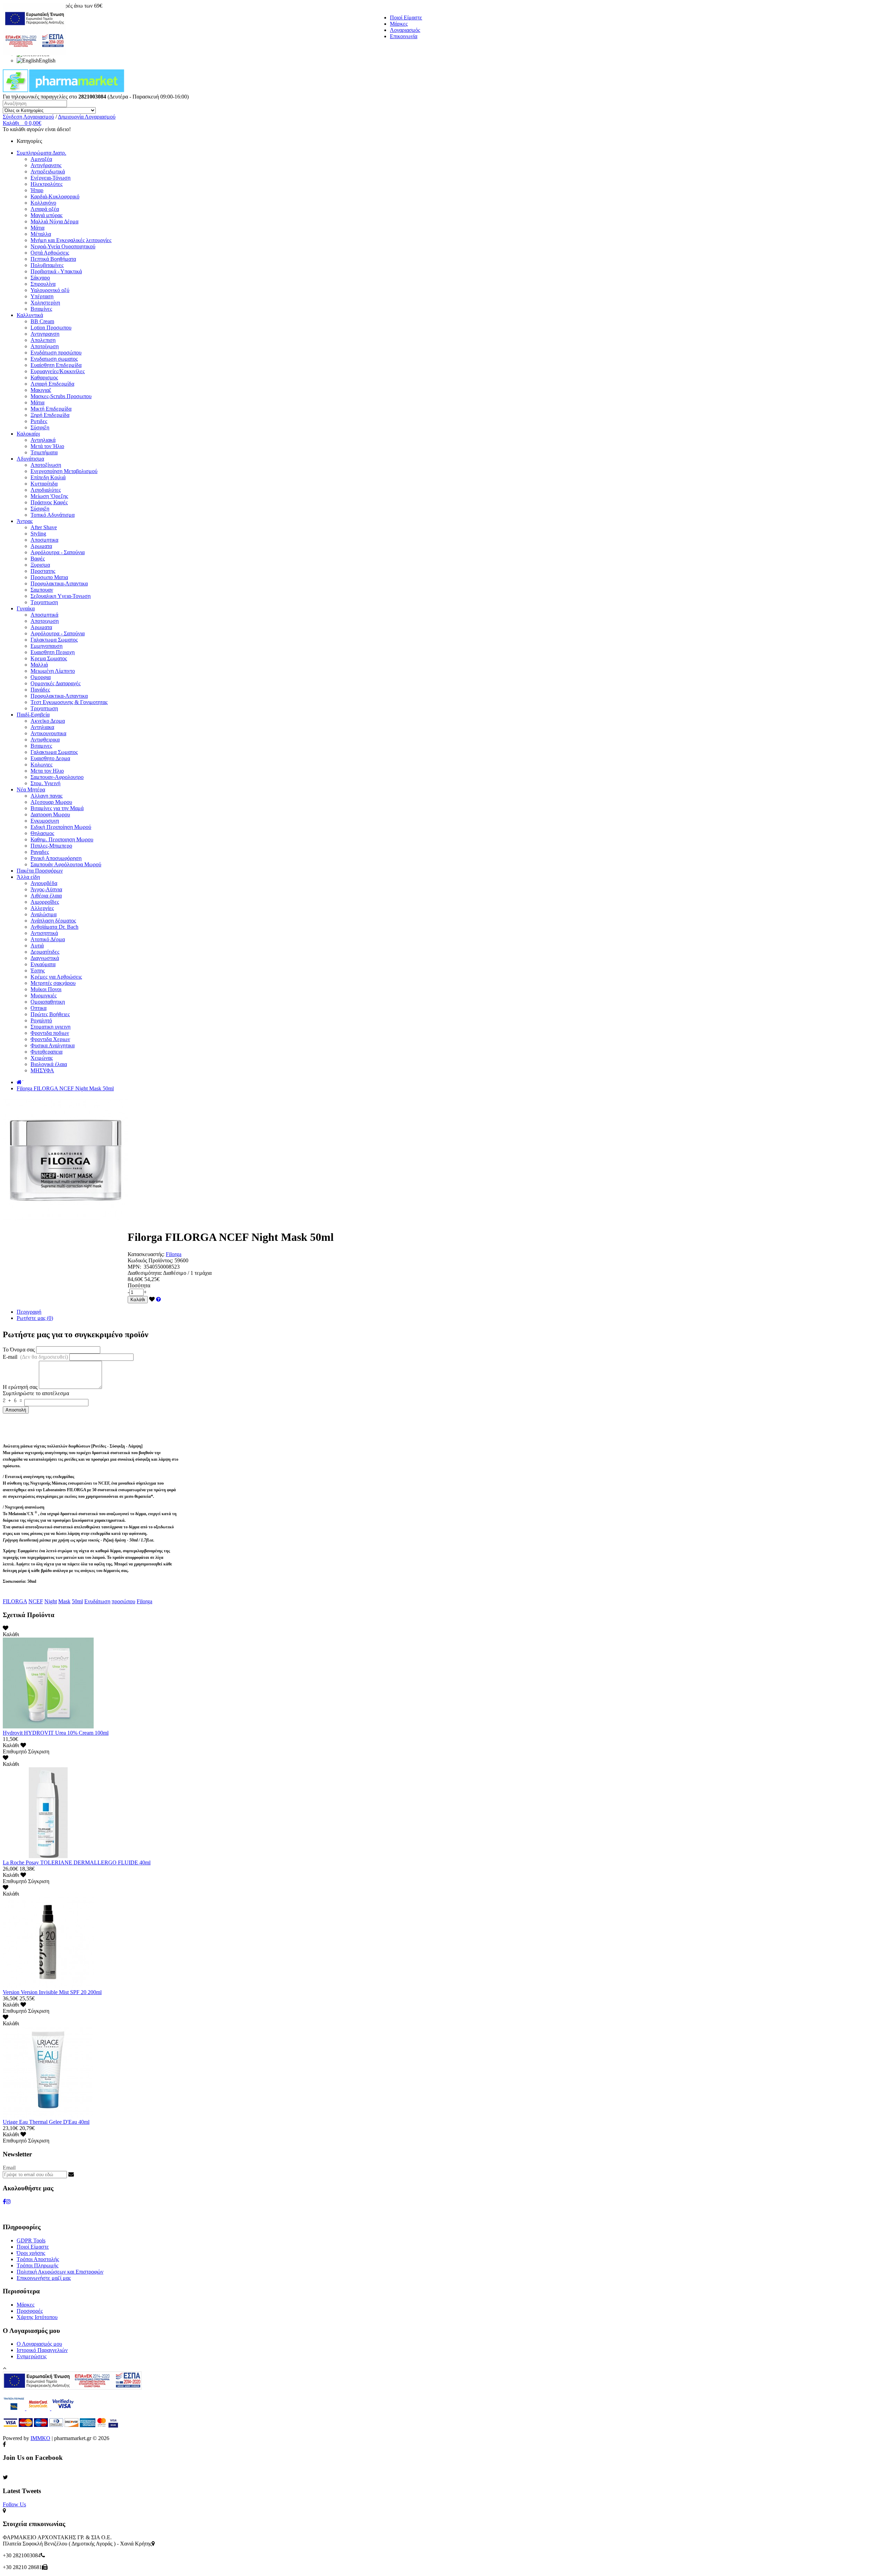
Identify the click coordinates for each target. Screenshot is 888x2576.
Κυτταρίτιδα (44, 484)
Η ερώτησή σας (20, 1387)
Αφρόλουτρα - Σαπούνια (58, 552)
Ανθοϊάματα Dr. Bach (54, 927)
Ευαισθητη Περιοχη (53, 652)
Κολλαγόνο (43, 203)
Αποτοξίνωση (46, 465)
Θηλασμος (42, 833)
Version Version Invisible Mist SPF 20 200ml (52, 1992)
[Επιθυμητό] (152, 1299)
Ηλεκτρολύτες (46, 184)
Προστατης (43, 571)
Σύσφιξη (40, 427)
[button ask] (159, 1299)
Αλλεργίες (42, 908)
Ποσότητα (139, 1285)
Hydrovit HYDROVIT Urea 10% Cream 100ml (56, 1733)
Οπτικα (39, 1008)
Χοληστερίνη (45, 303)
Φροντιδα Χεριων (50, 1039)
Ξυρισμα (40, 565)
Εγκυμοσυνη (45, 821)
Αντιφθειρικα (45, 740)
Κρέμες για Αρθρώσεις (56, 977)
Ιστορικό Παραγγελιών (42, 2350)
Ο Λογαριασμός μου (39, 2344)
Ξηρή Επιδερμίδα (50, 415)
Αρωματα (41, 546)
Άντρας (25, 521)
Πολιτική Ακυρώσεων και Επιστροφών (60, 2272)
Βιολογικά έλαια (49, 1064)
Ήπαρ (37, 190)
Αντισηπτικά (44, 933)
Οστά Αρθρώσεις (50, 253)
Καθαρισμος (44, 377)
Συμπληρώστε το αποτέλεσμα (36, 1393)
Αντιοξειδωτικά (48, 171)
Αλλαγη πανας (46, 796)
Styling (38, 534)
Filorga (174, 1254)
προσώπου (123, 1601)
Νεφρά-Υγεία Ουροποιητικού (63, 246)
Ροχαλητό (41, 1020)
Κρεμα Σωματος (49, 658)
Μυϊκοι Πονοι (46, 989)
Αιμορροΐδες (45, 902)
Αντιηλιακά (43, 440)
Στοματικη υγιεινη (50, 1027)
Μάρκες (399, 24)
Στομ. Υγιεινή (45, 783)
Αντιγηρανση (45, 334)
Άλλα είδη (28, 877)
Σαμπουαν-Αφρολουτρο (57, 777)
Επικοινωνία (404, 36)
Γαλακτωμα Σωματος (54, 640)
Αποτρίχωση (45, 346)
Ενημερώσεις (32, 2356)
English (47, 61)
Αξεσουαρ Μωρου (51, 802)
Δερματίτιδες (45, 952)
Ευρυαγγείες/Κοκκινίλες (58, 371)
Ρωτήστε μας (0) (35, 1318)
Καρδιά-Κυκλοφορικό (55, 196)
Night (51, 1601)
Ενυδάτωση (97, 1601)
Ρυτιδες (39, 421)
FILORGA (15, 1601)
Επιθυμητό (15, 1751)
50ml (77, 1601)
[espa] (34, 54)
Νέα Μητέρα (31, 789)
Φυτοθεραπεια (46, 1052)
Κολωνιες (41, 765)
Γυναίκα (26, 608)
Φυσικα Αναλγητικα (53, 1045)
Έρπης (38, 971)
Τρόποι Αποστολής (38, 2259)
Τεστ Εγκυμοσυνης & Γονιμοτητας (69, 702)
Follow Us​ (14, 2504)
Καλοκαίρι (28, 434)
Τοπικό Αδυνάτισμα (53, 515)
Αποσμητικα (44, 540)
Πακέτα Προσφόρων (40, 871)
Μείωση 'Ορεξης (49, 496)
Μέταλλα (41, 234)
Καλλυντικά (30, 315)
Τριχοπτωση (44, 602)
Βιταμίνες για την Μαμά (57, 808)
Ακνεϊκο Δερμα (48, 721)
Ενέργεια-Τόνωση (50, 178)
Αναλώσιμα (44, 914)
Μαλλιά (39, 665)
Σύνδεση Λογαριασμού (28, 117)
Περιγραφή (29, 1312)
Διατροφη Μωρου (50, 814)
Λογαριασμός (405, 30)
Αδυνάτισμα (30, 459)
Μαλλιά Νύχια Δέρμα (54, 221)
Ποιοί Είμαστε (406, 18)
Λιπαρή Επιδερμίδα (52, 384)
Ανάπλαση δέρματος (53, 921)
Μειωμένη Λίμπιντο (53, 671)
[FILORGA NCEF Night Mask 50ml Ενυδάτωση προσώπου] (65, 1220)
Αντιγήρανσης (46, 165)
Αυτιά (37, 946)
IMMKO (40, 2438)
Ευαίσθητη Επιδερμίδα (56, 365)
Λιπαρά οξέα (45, 209)
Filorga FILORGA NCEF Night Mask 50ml (65, 1088)
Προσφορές (30, 2311)
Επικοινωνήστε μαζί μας (44, 2278)
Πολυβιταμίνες (47, 265)
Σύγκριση (39, 1751)
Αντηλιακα (42, 727)
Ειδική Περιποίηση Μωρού (61, 827)
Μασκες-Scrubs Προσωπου (61, 396)
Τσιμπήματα (44, 452)
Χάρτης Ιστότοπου (37, 2317)
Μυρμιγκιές (44, 995)
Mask (64, 1601)
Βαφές (38, 559)
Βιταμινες (41, 746)
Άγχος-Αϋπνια (46, 889)
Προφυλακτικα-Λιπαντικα (59, 583)
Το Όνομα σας (19, 1350)
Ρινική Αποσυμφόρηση (56, 858)
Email (9, 2168)
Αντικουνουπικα (48, 733)
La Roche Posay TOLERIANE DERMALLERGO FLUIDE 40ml (77, 1862)
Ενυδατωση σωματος (54, 359)
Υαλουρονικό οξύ (50, 290)
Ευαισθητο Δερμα (50, 758)
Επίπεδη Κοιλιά (48, 477)
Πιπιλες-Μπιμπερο (51, 846)
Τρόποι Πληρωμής (37, 2265)
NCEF (36, 1601)
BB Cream (42, 321)
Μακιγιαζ (41, 390)
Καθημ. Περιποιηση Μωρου (62, 839)
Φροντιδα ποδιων (50, 1033)
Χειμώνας (42, 1058)
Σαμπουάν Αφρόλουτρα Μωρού (66, 864)
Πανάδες (40, 690)
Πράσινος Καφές (49, 502)
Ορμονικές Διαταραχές (55, 683)
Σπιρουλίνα (43, 284)
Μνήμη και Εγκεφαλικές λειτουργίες (71, 240)
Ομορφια (41, 677)
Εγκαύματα (43, 964)
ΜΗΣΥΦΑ (42, 1070)
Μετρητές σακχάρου (53, 983)
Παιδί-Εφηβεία (33, 715)
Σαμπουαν (42, 590)
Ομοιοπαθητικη (48, 1002)
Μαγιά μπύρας (46, 215)
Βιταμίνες (41, 309)
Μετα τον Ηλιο (47, 771)
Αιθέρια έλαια (46, 896)
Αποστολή (16, 1410)
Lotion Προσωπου (51, 328)
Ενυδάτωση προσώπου (56, 353)
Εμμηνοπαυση (46, 646)
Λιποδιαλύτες (46, 490)
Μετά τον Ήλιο (47, 446)
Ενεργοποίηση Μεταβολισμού (64, 471)
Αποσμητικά (44, 615)
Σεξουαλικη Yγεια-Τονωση (61, 596)
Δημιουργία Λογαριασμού (87, 117)
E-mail (35, 1357)
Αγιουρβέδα (44, 883)
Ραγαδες (40, 852)
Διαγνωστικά (45, 958)
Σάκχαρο (40, 278)
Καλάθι (138, 1300)
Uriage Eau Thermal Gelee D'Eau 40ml (46, 2122)
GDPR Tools (31, 2240)
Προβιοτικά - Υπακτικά (56, 271)
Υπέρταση (42, 296)
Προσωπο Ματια (49, 577)
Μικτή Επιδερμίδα (51, 409)
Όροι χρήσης (31, 2253)
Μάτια (37, 228)
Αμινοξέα (41, 159)
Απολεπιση (43, 340)
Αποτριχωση (45, 621)
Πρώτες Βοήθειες (50, 1014)
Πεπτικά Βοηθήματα (53, 259)
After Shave (44, 527)
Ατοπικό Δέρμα (48, 939)
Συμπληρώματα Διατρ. (41, 153)
